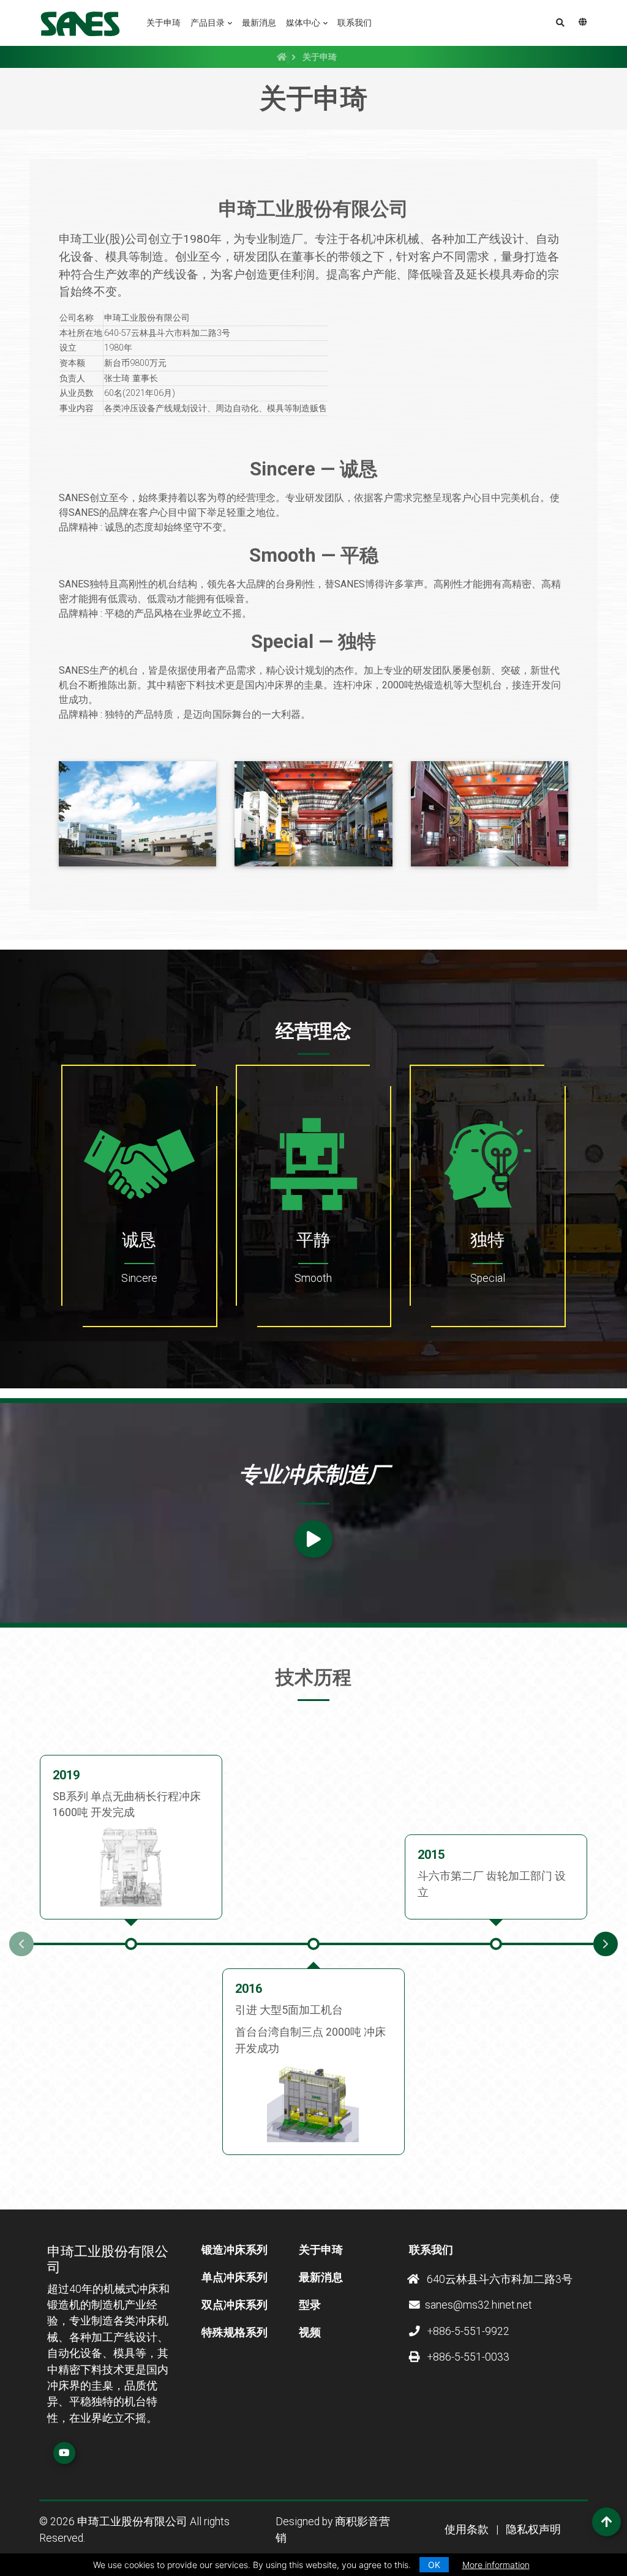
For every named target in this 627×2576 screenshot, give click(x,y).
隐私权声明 (533, 2529)
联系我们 (355, 23)
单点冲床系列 (235, 2277)
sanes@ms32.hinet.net (479, 2305)
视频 (310, 2332)
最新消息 (259, 23)
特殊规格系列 (235, 2332)
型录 (310, 2305)
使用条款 (467, 2529)
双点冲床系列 (235, 2305)
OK (434, 2565)
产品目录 (208, 23)
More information (496, 2565)
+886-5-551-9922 (467, 2331)
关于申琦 (163, 23)
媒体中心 (303, 23)
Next (606, 1944)
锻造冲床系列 (235, 2250)
